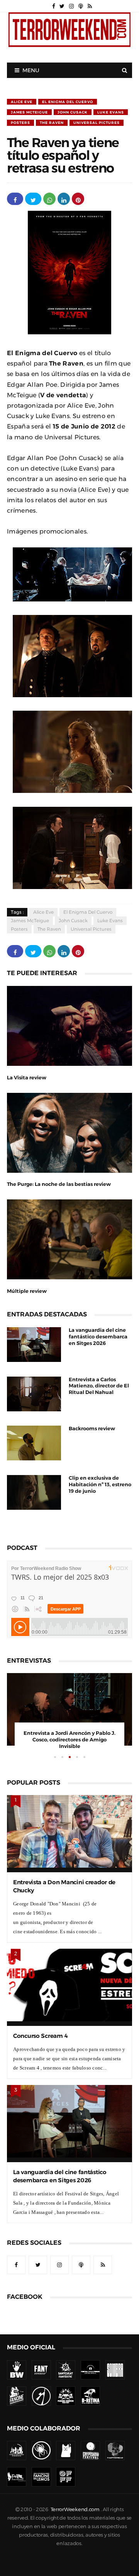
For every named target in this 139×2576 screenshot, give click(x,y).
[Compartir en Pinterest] (78, 199)
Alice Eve (22, 102)
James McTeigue (29, 112)
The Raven (52, 123)
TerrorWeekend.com (75, 2509)
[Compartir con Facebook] (15, 199)
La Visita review (27, 1078)
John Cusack (73, 112)
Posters (20, 123)
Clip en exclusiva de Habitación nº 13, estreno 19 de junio (100, 1484)
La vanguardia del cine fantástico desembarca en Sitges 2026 (98, 1337)
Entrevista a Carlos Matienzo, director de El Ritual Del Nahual (99, 1386)
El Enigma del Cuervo (68, 102)
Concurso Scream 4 (40, 2036)
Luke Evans (111, 112)
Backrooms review (92, 1429)
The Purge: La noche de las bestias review (59, 1184)
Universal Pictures (97, 123)
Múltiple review (27, 1291)
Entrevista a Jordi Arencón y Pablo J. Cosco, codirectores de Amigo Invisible (69, 1740)
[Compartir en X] (33, 199)
